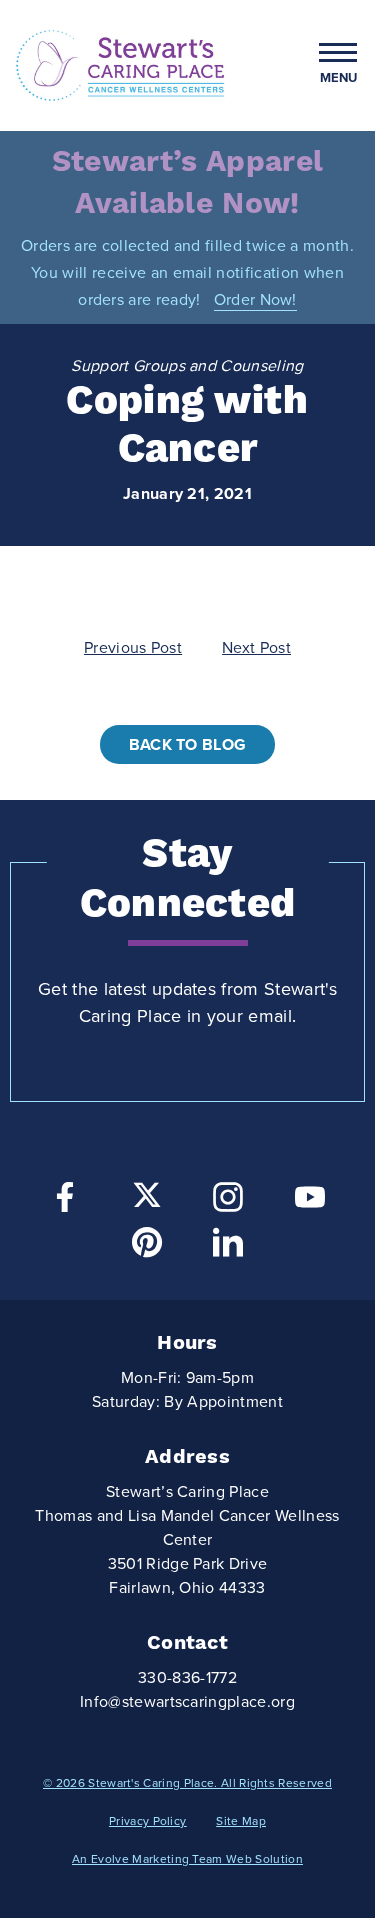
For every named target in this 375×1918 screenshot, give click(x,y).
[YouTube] (310, 1202)
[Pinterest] (147, 1247)
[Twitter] (147, 1195)
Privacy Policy (147, 1821)
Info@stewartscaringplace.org (187, 1702)
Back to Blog (188, 745)
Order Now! (255, 300)
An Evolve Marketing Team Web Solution (187, 1859)
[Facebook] (65, 1202)
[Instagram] (228, 1202)
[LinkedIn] (228, 1247)
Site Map (241, 1821)
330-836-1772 (187, 1678)
